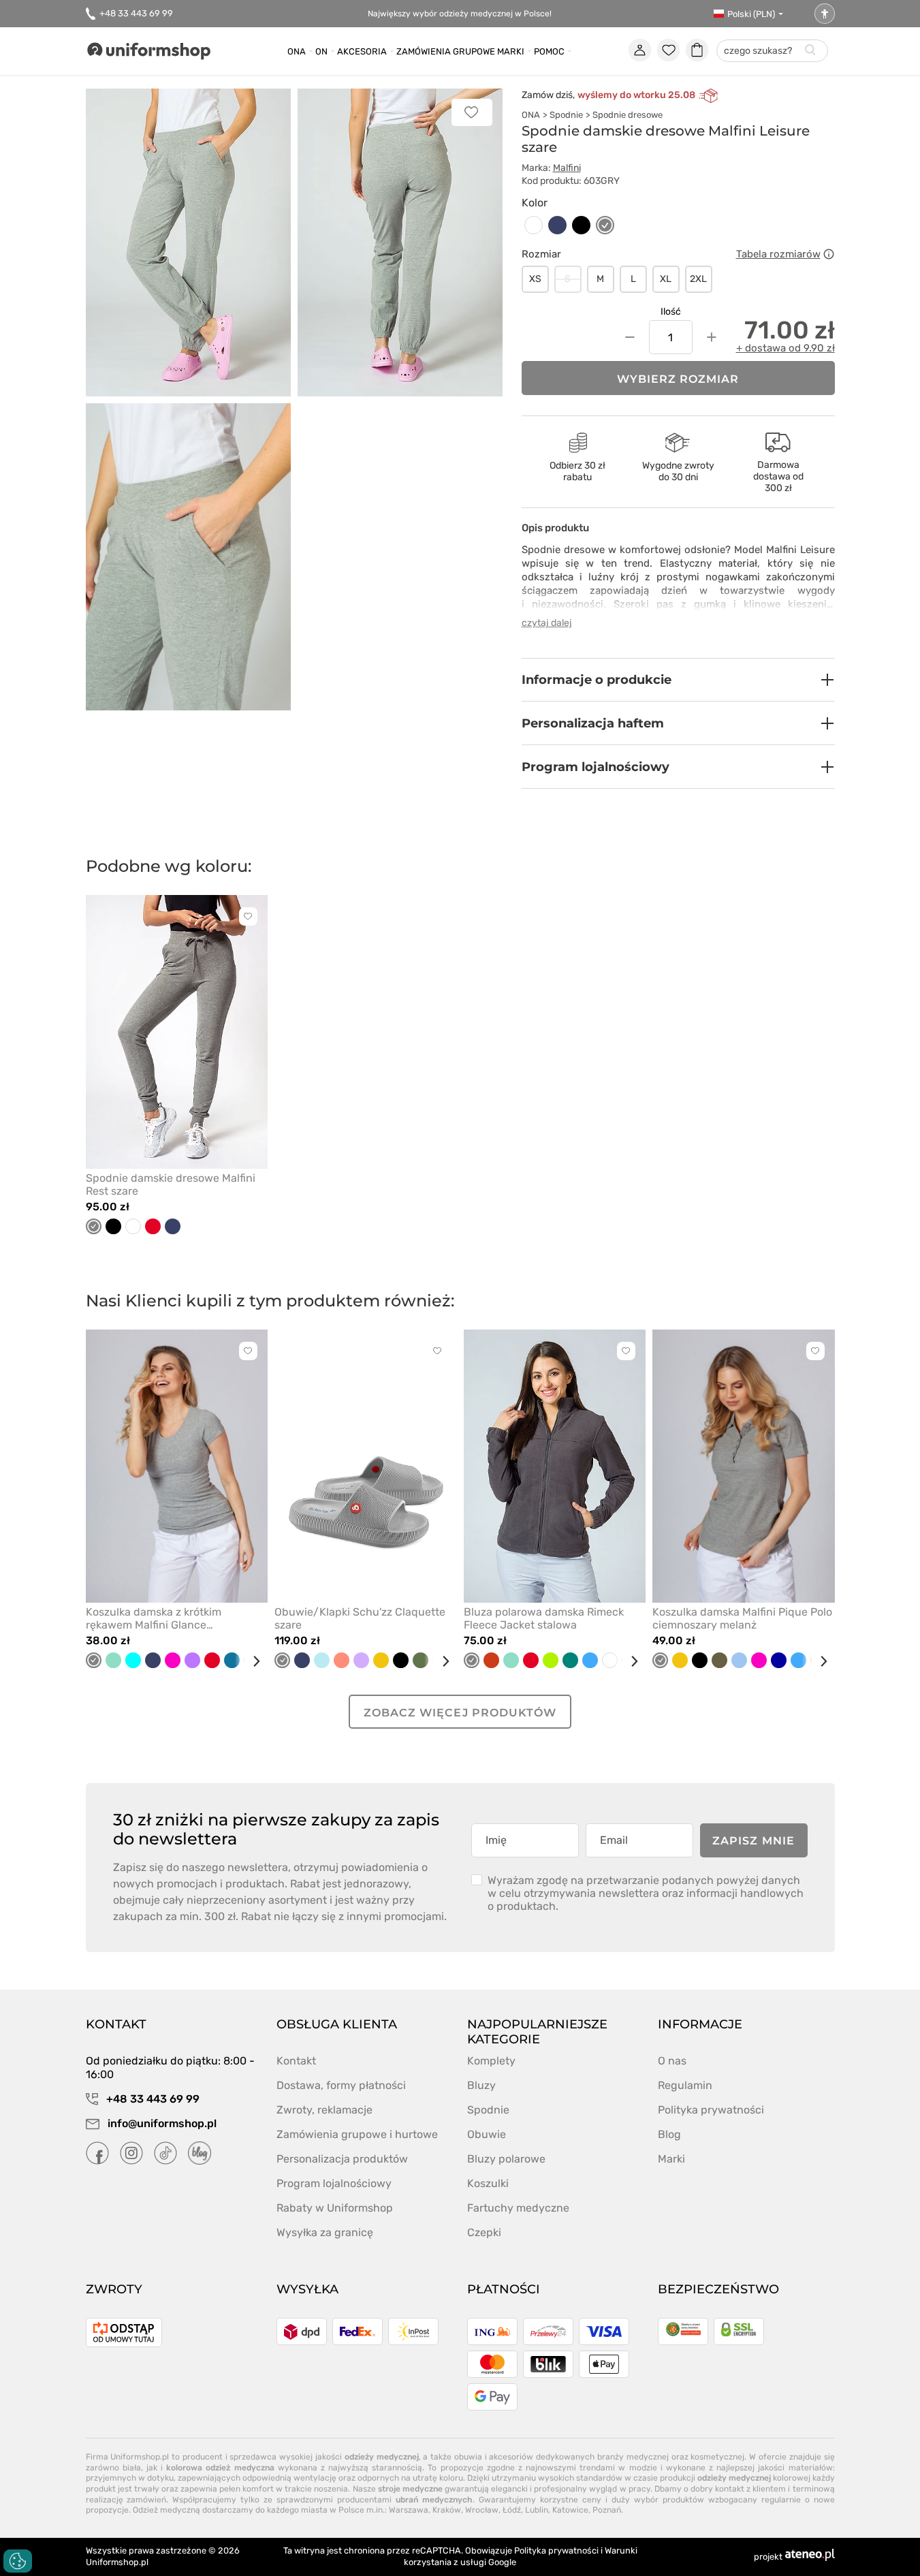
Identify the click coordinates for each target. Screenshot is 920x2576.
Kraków (447, 2510)
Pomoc (549, 51)
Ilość (671, 312)
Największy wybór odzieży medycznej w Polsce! (460, 14)
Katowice (570, 2510)
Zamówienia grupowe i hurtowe (357, 2134)
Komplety (491, 2061)
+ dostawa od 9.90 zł (786, 348)
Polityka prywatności (711, 2110)
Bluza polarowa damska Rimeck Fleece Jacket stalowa (544, 1618)
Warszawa (409, 2510)
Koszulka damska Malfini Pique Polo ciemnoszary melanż (742, 1618)
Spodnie (566, 115)
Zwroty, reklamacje (324, 2110)
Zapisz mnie (754, 1841)
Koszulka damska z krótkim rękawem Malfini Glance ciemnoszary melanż (154, 1618)
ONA (531, 115)
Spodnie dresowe (628, 115)
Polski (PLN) (751, 14)
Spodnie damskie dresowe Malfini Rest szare (171, 1184)
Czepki (484, 2232)
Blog (669, 2134)
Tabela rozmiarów (778, 254)
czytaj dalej (547, 623)
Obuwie (487, 2134)
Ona (297, 51)
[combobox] (772, 51)
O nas (672, 2061)
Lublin (537, 2510)
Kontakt (296, 2061)
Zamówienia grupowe (446, 51)
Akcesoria (362, 51)
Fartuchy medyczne (518, 2208)
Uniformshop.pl (117, 2562)
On (321, 51)
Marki (511, 51)
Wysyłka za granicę (325, 2232)
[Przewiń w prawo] (251, 1661)
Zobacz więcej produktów (460, 1713)
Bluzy (481, 2085)
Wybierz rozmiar (678, 379)
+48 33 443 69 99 (136, 13)
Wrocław (482, 2510)
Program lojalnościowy (334, 2183)
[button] (678, 680)
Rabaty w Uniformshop (335, 2208)
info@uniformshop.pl (161, 2123)
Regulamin (685, 2085)
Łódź (512, 2510)
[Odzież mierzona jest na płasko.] (829, 254)
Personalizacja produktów (342, 2159)
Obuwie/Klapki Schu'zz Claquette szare (360, 1618)
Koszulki (488, 2183)
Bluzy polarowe (506, 2159)
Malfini (567, 168)
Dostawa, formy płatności (341, 2085)
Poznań (607, 2510)
